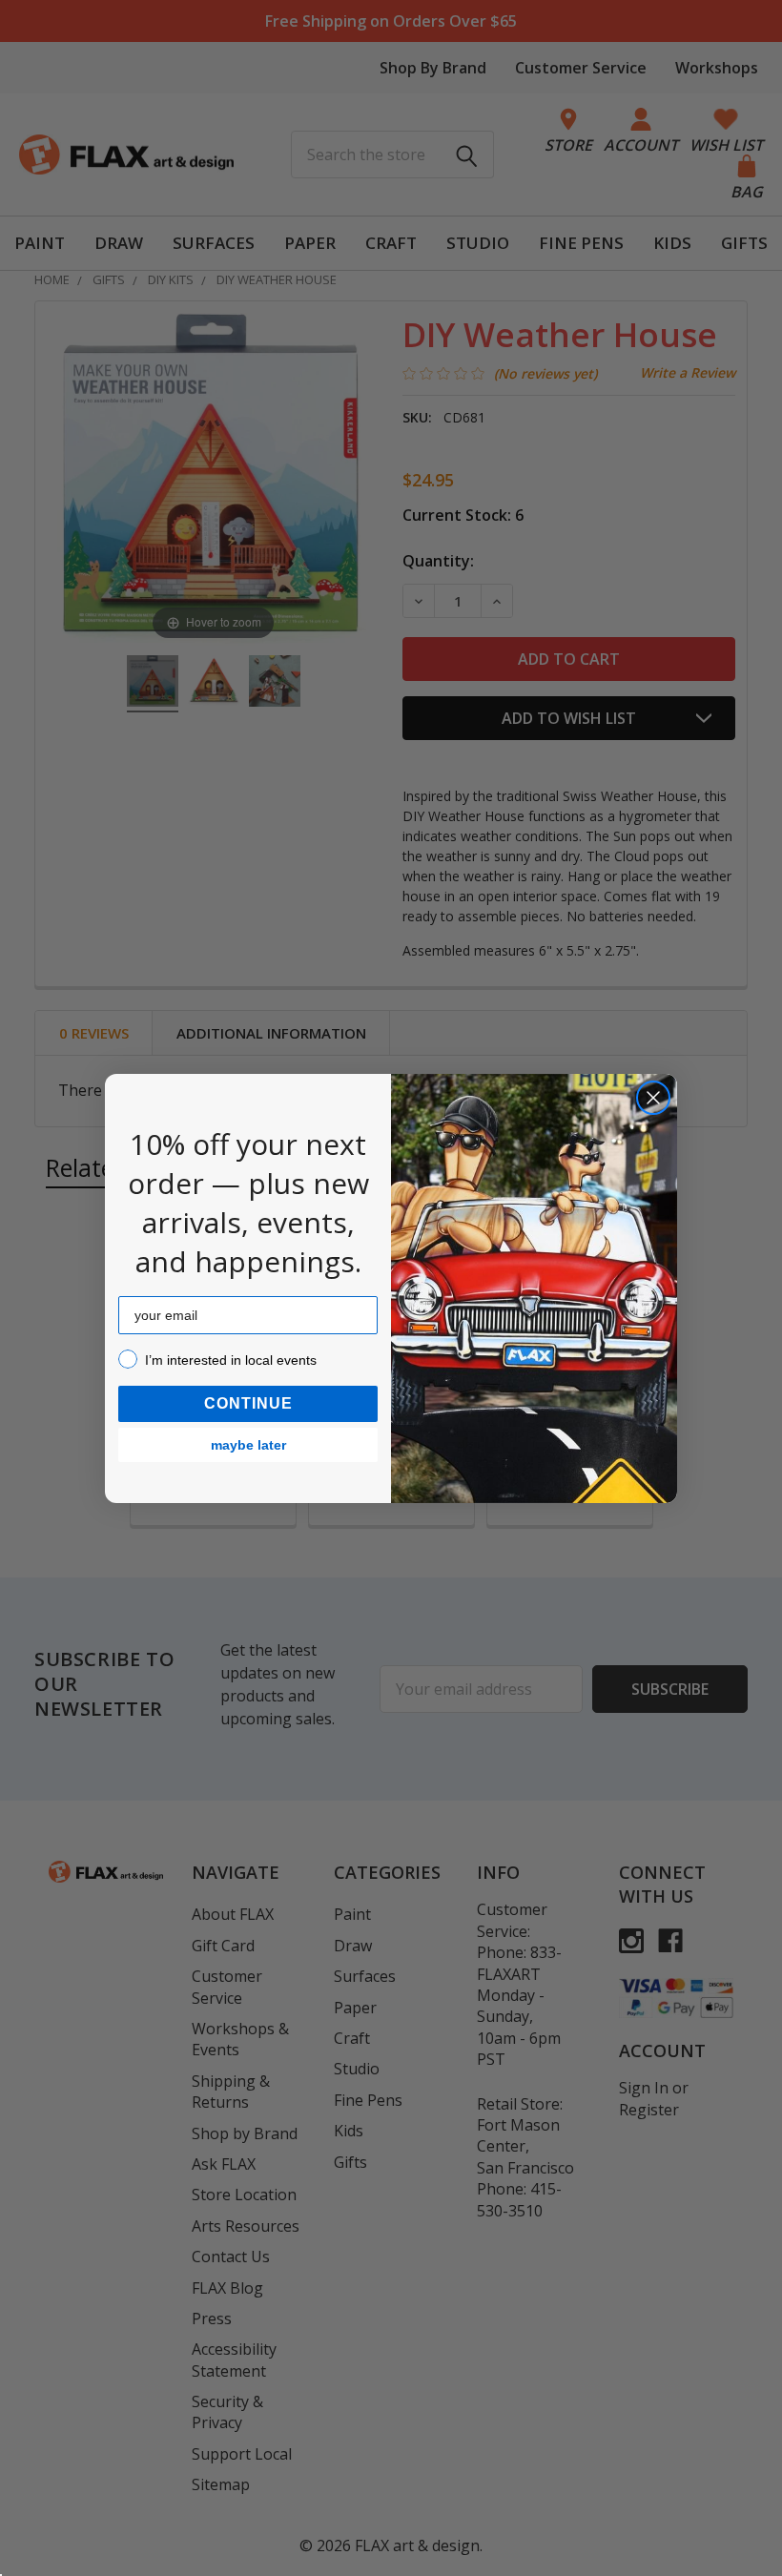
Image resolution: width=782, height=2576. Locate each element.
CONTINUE (248, 1403)
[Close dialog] (653, 1098)
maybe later (248, 1445)
